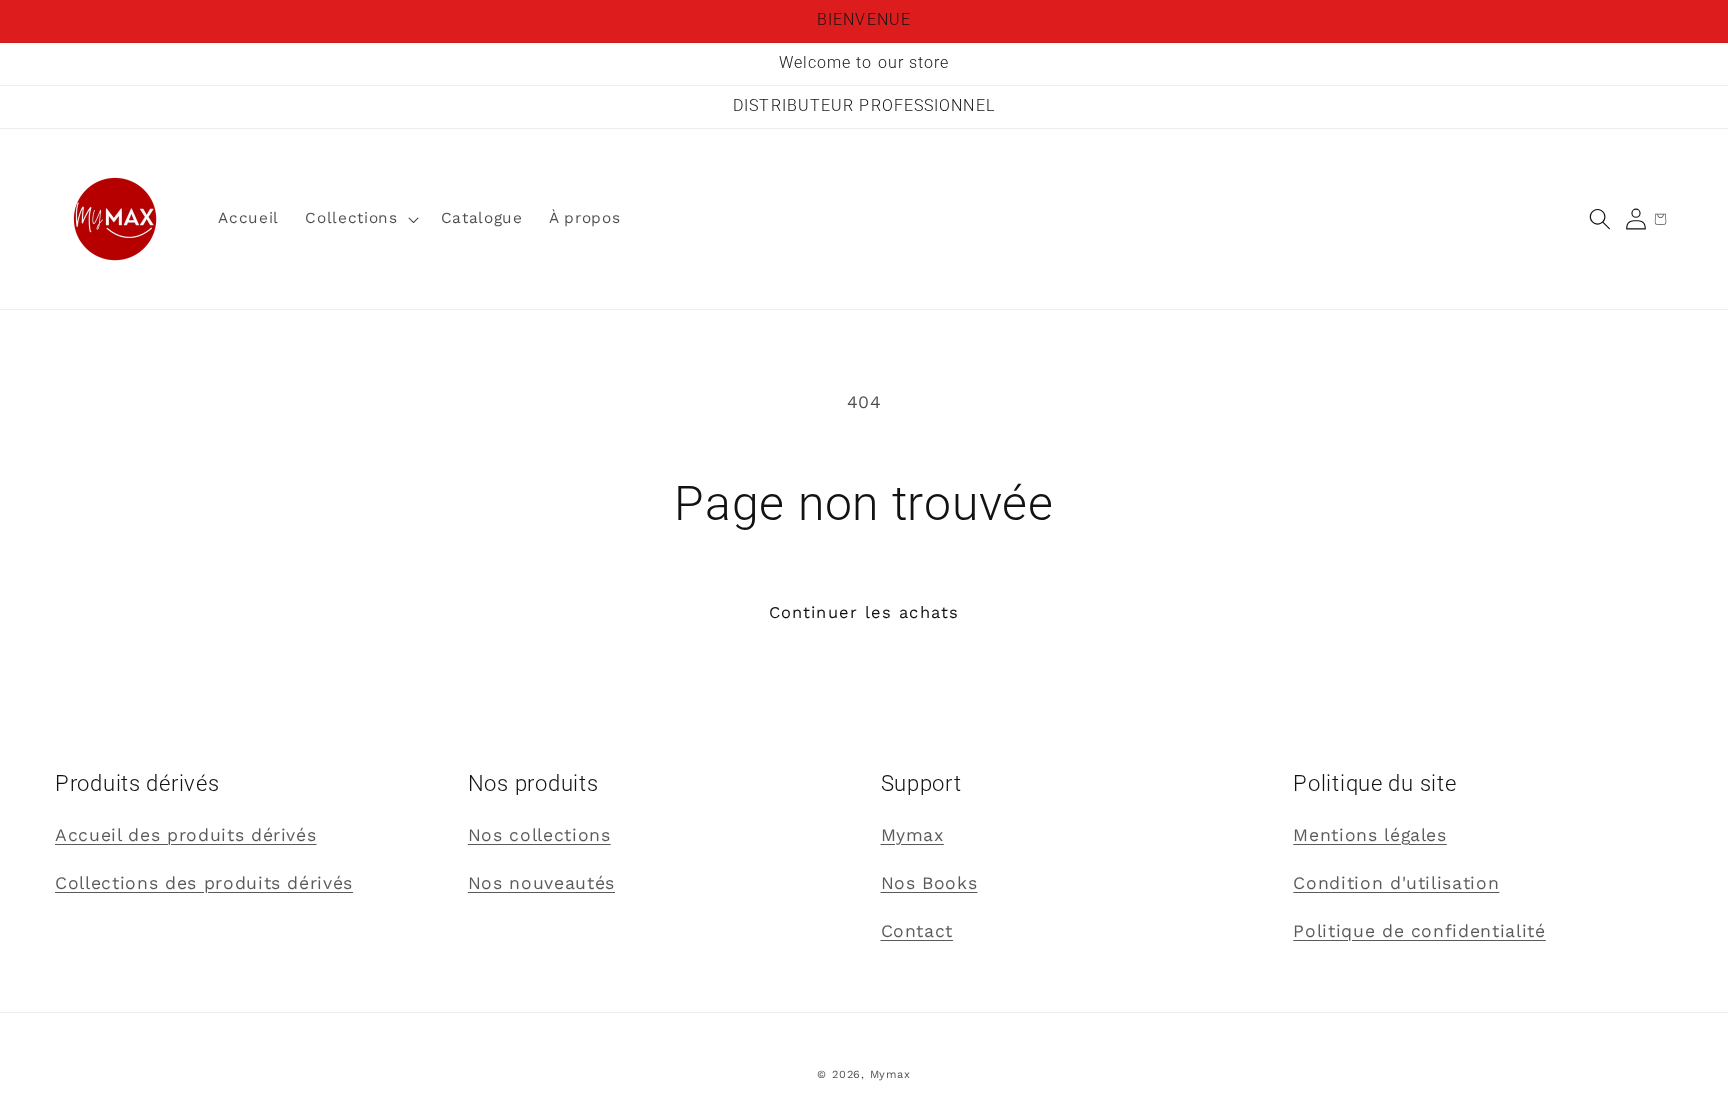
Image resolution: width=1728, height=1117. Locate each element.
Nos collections (539, 835)
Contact (917, 931)
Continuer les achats (864, 612)
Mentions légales (1370, 835)
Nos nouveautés (541, 883)
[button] (1600, 219)
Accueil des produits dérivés (185, 835)
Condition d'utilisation (1396, 883)
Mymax (912, 835)
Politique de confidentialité (1419, 931)
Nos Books (929, 883)
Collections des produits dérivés (204, 883)
